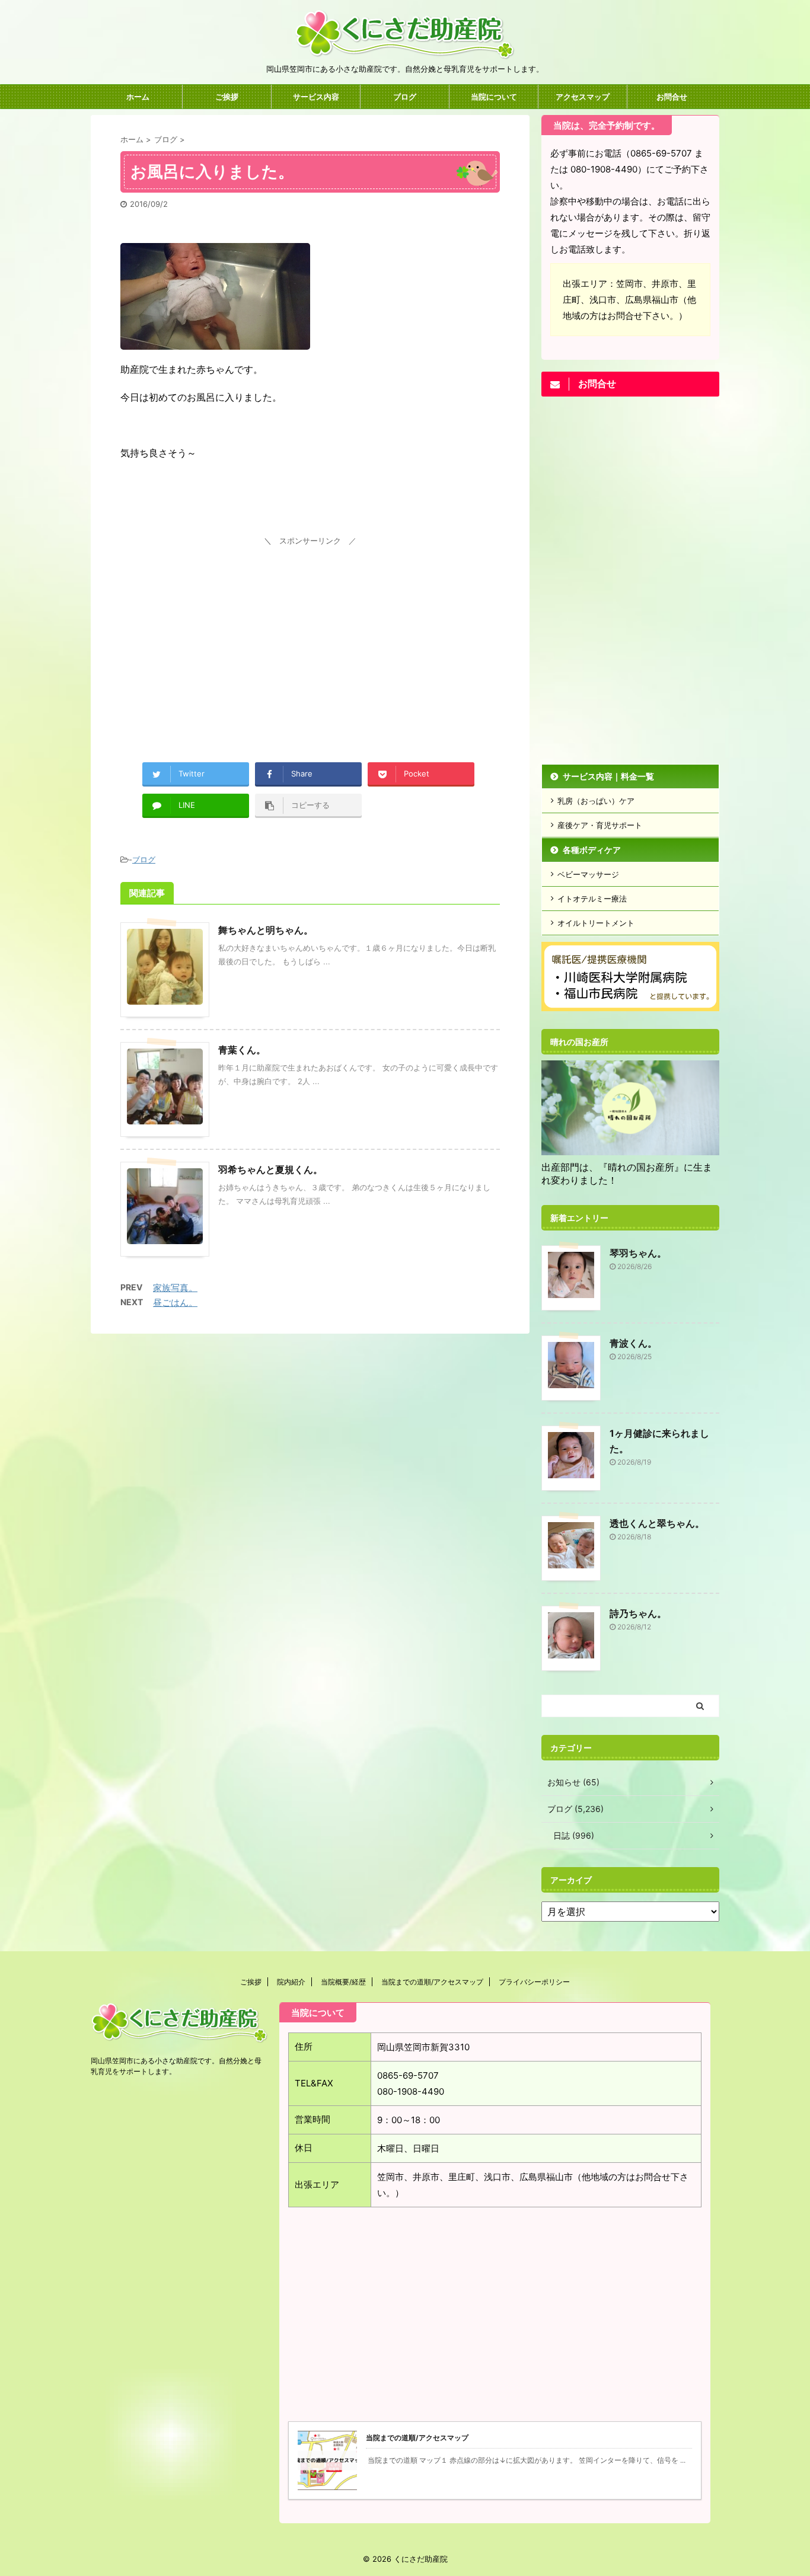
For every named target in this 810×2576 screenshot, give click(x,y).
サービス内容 (316, 97)
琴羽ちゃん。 (638, 1253)
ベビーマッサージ (588, 874)
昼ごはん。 (175, 1303)
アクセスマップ (583, 97)
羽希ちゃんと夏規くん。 (270, 1169)
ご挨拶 (227, 97)
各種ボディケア (592, 850)
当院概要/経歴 (343, 1982)
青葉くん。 (242, 1050)
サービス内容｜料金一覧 (608, 776)
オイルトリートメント (596, 923)
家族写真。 (175, 1288)
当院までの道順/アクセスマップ (432, 1982)
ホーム (138, 97)
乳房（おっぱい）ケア (596, 801)
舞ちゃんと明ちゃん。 (266, 930)
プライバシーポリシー (534, 1982)
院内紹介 (291, 1982)
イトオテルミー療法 (592, 899)
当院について (494, 97)
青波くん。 (633, 1343)
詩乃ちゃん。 (638, 1613)
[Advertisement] (310, 632)
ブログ (405, 97)
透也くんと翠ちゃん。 (657, 1523)
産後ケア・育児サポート (600, 825)
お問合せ (672, 97)
